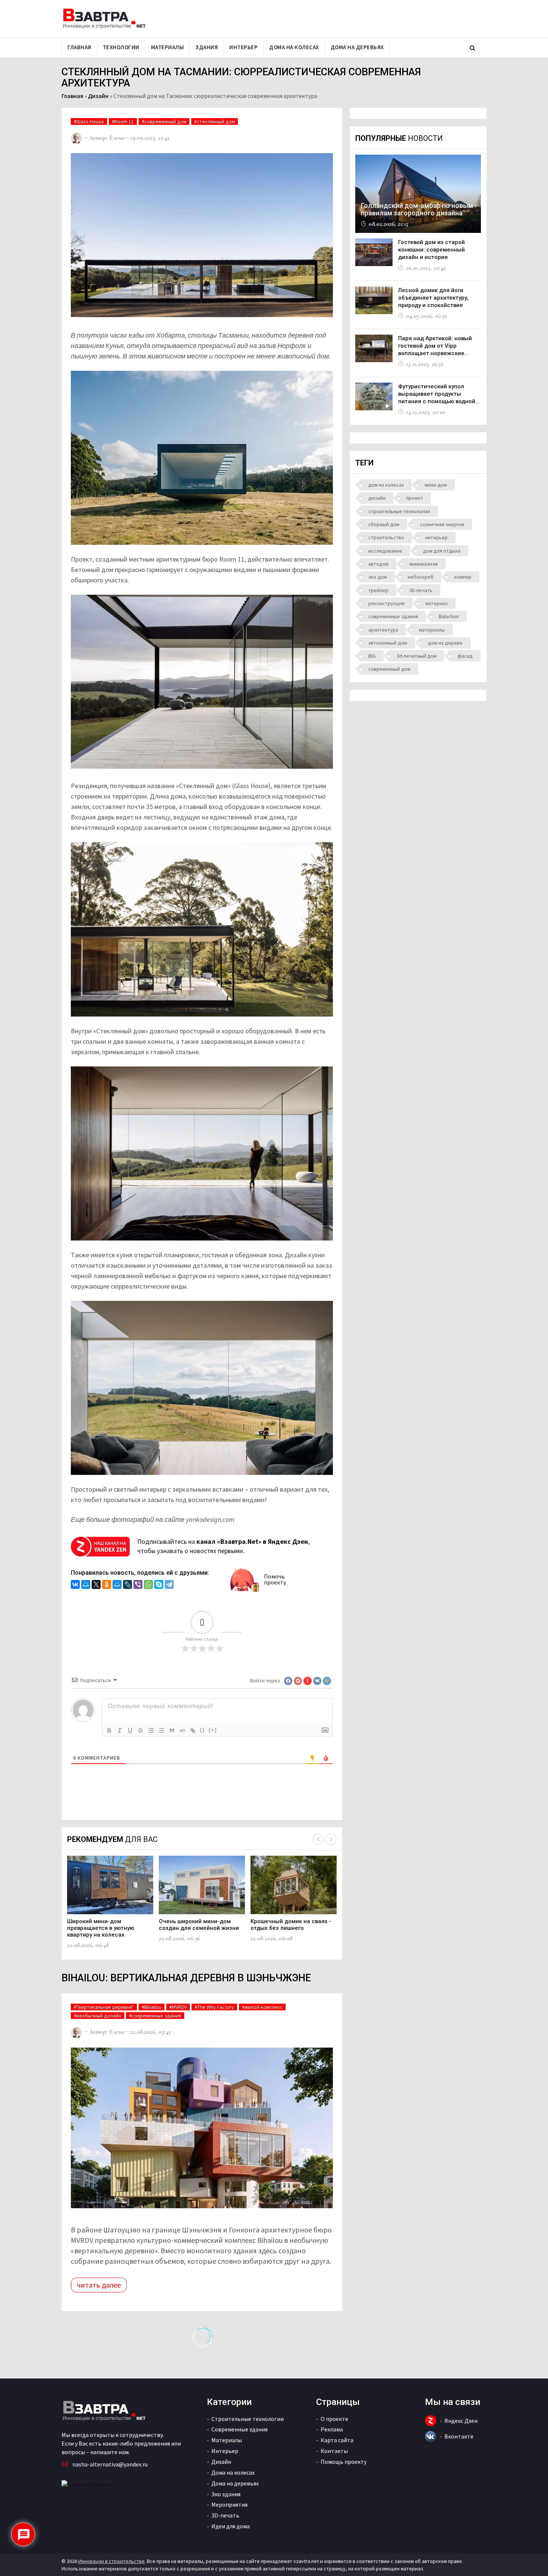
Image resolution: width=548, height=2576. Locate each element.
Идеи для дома (231, 2526)
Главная (79, 47)
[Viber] (138, 1585)
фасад (465, 656)
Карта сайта (337, 2440)
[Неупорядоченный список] (161, 1730)
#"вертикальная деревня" (104, 2007)
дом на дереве (445, 643)
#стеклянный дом (215, 121)
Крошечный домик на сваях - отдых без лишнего (291, 1925)
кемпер (463, 577)
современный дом (389, 669)
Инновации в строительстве (111, 2561)
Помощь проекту (344, 2462)
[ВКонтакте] (75, 1585)
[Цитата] (172, 1730)
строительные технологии (399, 511)
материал (437, 603)
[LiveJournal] (127, 1585)
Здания (207, 47)
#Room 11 (123, 121)
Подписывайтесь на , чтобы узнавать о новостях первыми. (223, 1546)
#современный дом (164, 121)
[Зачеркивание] (141, 1730)
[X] (96, 1585)
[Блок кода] (182, 1730)
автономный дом (388, 643)
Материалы (168, 47)
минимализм (423, 564)
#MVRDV (178, 2007)
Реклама (332, 2429)
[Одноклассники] (107, 1585)
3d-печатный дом (417, 656)
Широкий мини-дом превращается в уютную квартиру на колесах (101, 1928)
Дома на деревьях (357, 47)
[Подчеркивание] (130, 1730)
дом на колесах (386, 485)
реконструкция (386, 603)
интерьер (436, 537)
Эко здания (226, 2494)
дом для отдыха (442, 551)
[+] (213, 1730)
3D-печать (421, 590)
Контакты (334, 2451)
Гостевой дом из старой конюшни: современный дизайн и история (432, 250)
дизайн (377, 498)
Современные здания (240, 2429)
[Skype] (159, 1585)
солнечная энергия (442, 524)
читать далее (99, 2285)
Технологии (121, 47)
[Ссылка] (193, 1730)
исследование (385, 551)
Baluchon (449, 616)
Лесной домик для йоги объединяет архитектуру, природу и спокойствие (433, 298)
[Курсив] (120, 1730)
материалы (432, 630)
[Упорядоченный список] (151, 1730)
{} (202, 1730)
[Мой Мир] (86, 1585)
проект (415, 498)
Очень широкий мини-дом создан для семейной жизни (199, 1925)
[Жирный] (109, 1730)
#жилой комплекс (262, 2007)
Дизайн (98, 96)
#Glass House (89, 121)
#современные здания (155, 2016)
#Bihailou (152, 2007)
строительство (386, 537)
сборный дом (384, 524)
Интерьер (243, 47)
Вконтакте (459, 2436)
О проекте (334, 2419)
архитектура (383, 630)
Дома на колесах (294, 47)
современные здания (393, 616)
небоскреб (421, 577)
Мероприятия (229, 2504)
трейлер (378, 590)
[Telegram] (169, 1585)
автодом (378, 564)
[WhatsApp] (148, 1585)
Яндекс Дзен (461, 2421)
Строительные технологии (248, 2419)
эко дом (378, 577)
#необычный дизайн (97, 2016)
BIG (372, 656)
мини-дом (436, 485)
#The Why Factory (214, 2007)
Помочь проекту (275, 1579)
